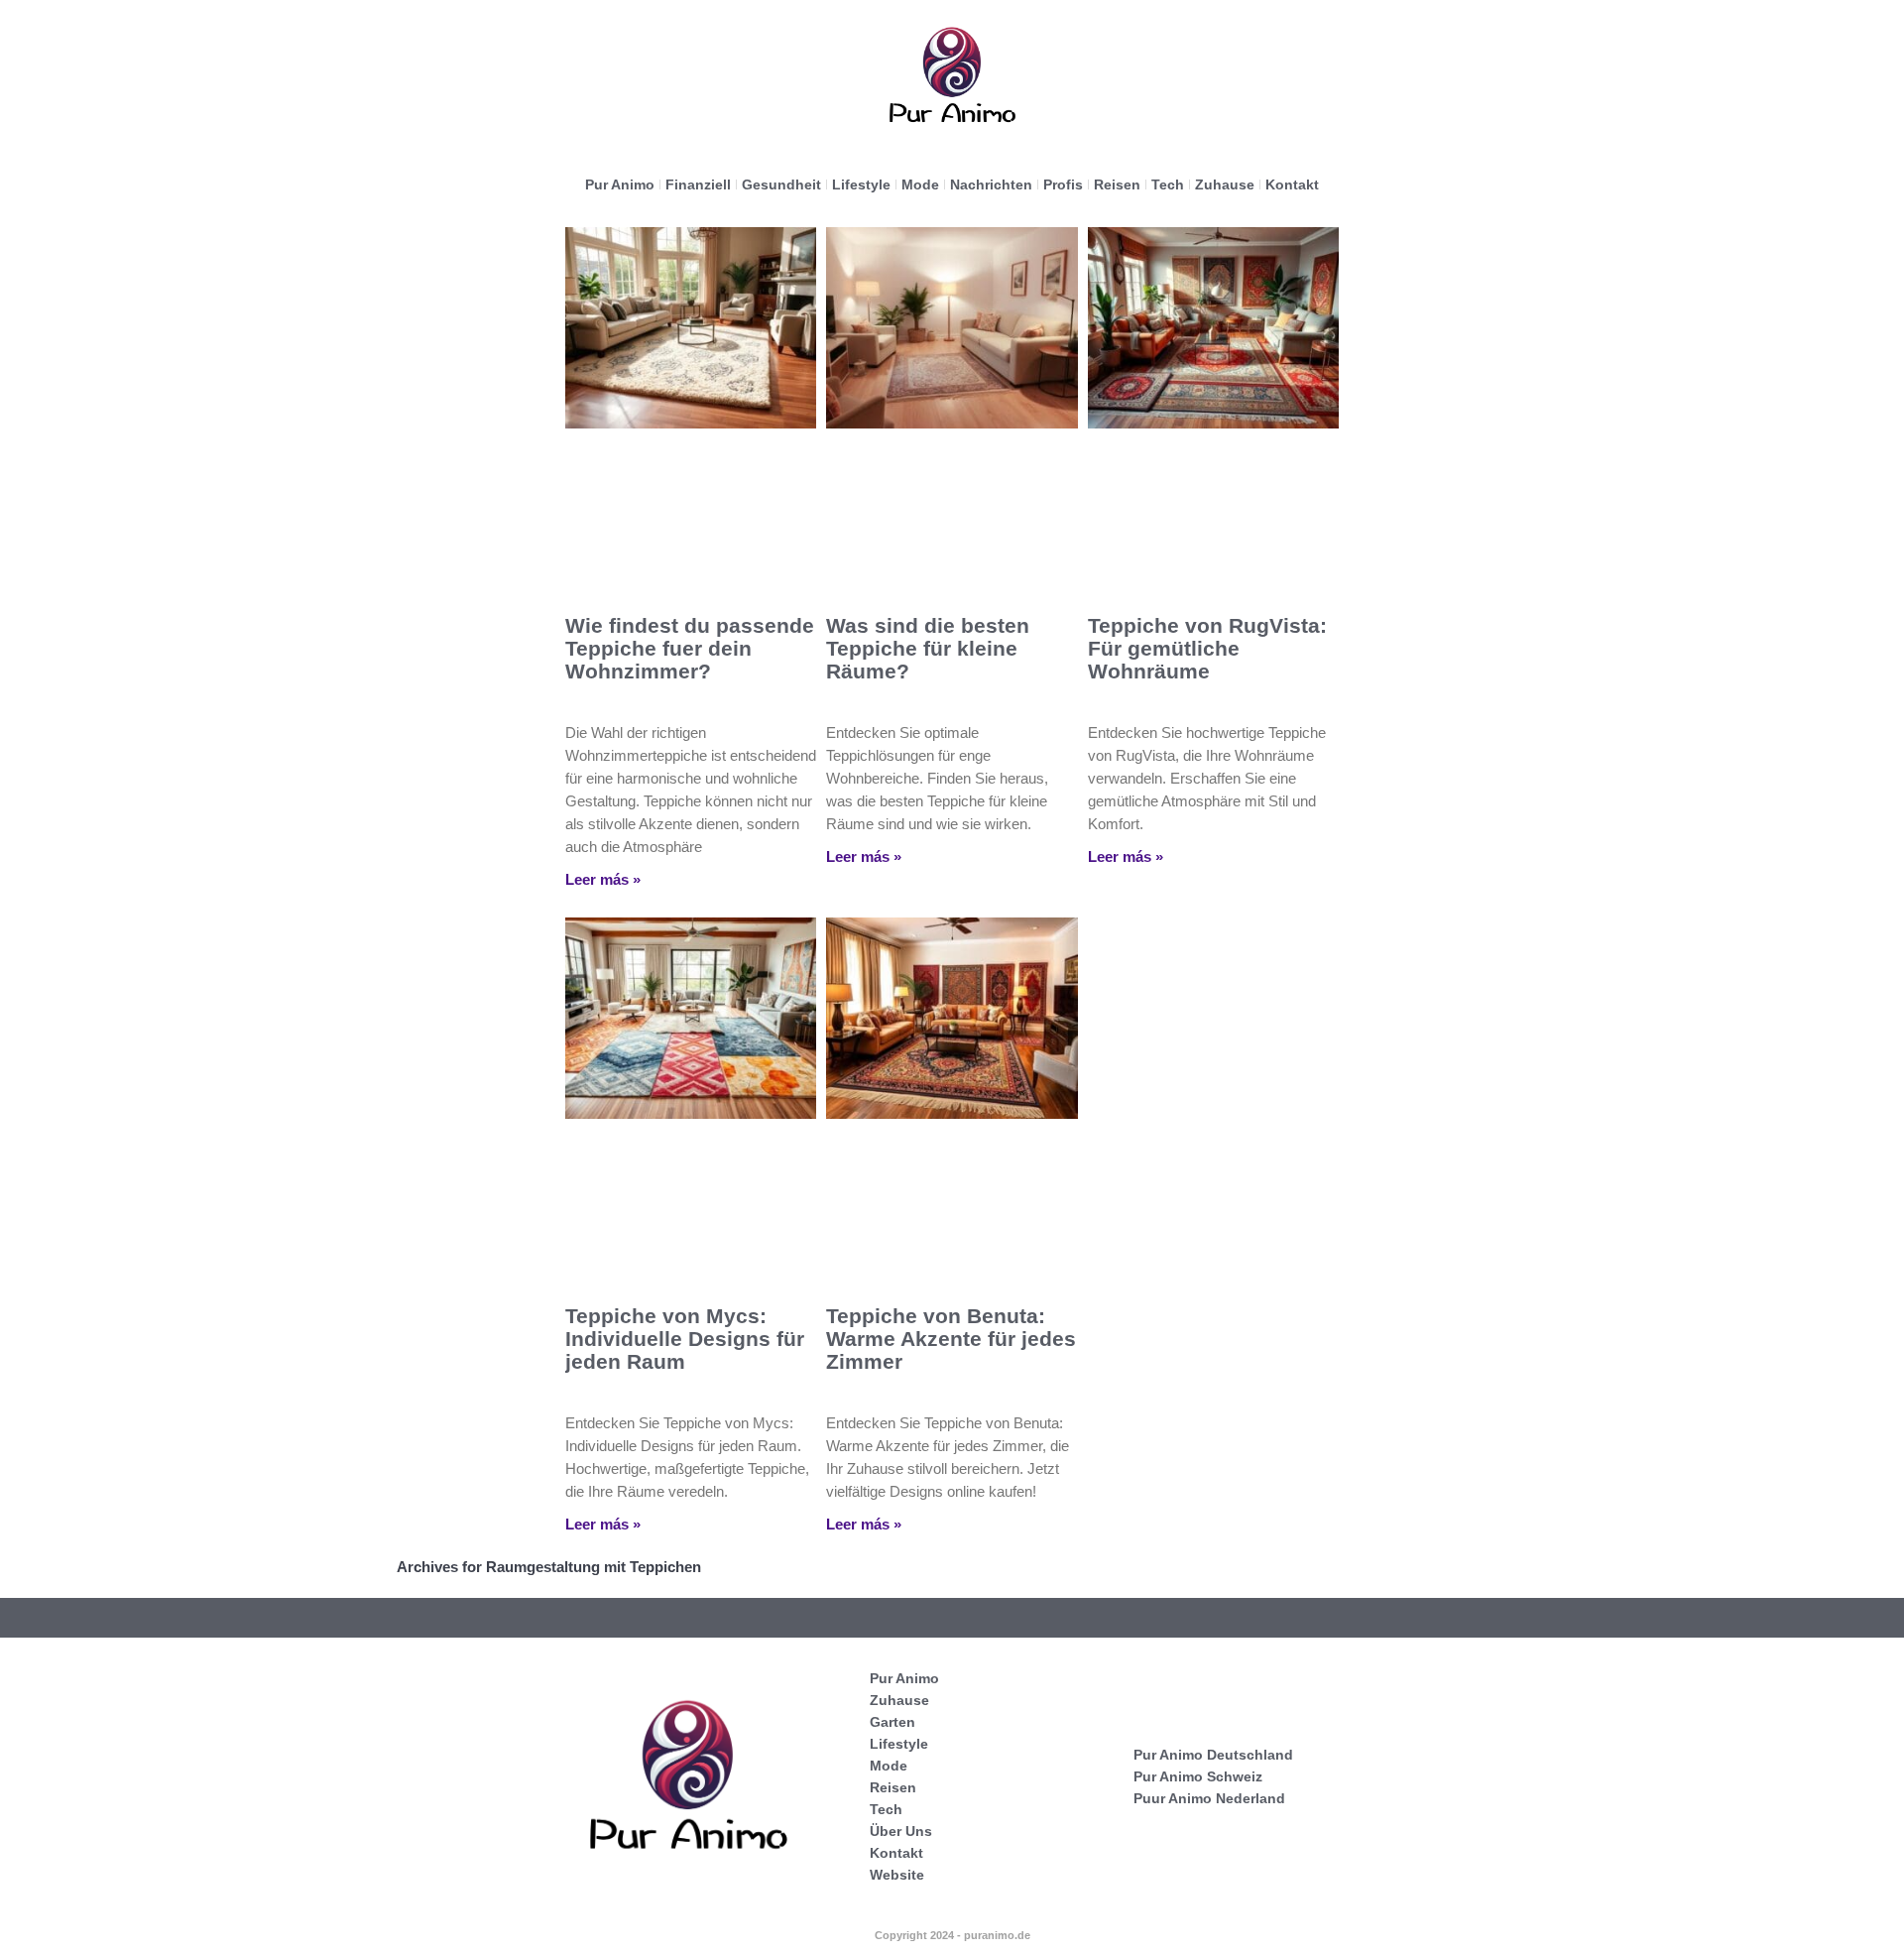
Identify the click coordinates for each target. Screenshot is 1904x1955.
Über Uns (901, 1831)
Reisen (1117, 184)
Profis (1063, 184)
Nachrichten (991, 184)
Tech (1168, 184)
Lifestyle (861, 184)
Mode (920, 184)
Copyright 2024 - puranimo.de (952, 1935)
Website (897, 1875)
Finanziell (698, 184)
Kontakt (1292, 184)
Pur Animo (620, 184)
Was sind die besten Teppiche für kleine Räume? (928, 648)
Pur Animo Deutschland (1213, 1755)
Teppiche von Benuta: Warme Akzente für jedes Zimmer (951, 1339)
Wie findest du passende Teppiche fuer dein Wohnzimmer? (690, 648)
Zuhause (1225, 184)
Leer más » (603, 879)
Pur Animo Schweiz (1198, 1776)
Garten (892, 1722)
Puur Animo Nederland (1209, 1798)
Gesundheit (781, 184)
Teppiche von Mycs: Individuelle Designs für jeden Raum (685, 1339)
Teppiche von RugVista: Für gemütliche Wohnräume (1207, 648)
